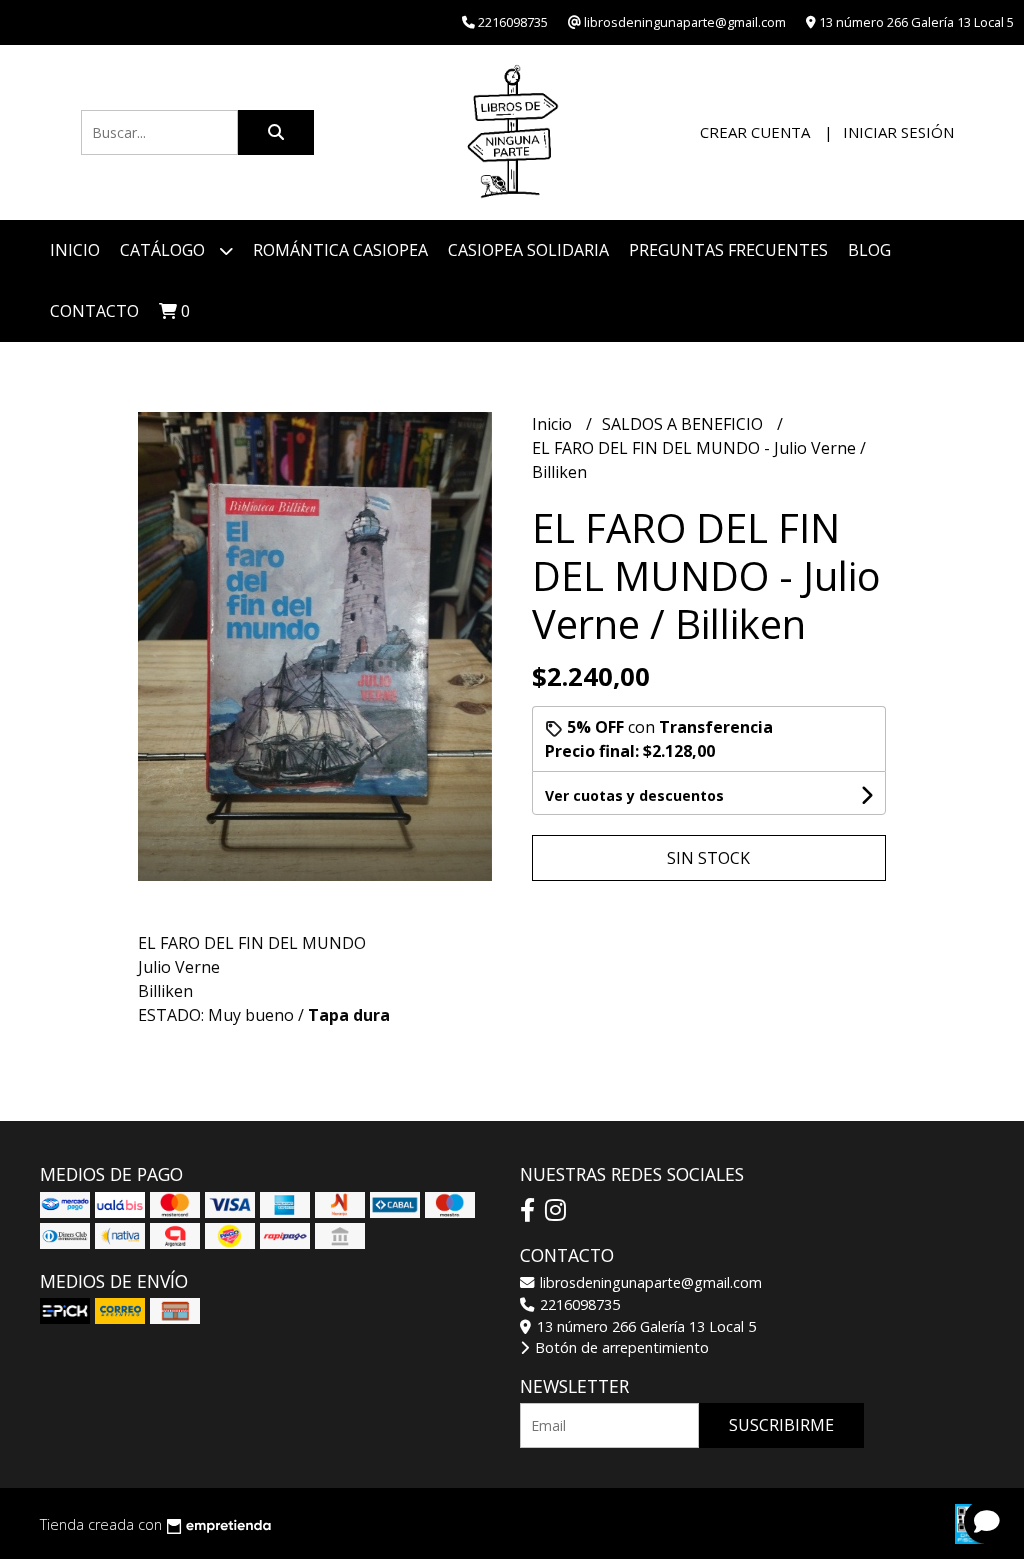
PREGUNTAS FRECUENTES (728, 250)
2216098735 (578, 1304)
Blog (869, 250)
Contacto (94, 311)
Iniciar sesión (898, 132)
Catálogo (164, 250)
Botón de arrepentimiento (620, 1347)
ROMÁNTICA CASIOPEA (340, 250)
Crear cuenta (755, 132)
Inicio (75, 250)
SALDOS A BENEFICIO (684, 424)
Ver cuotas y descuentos (634, 795)
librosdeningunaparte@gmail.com (649, 1282)
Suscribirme (781, 1425)
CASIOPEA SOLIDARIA (528, 250)
